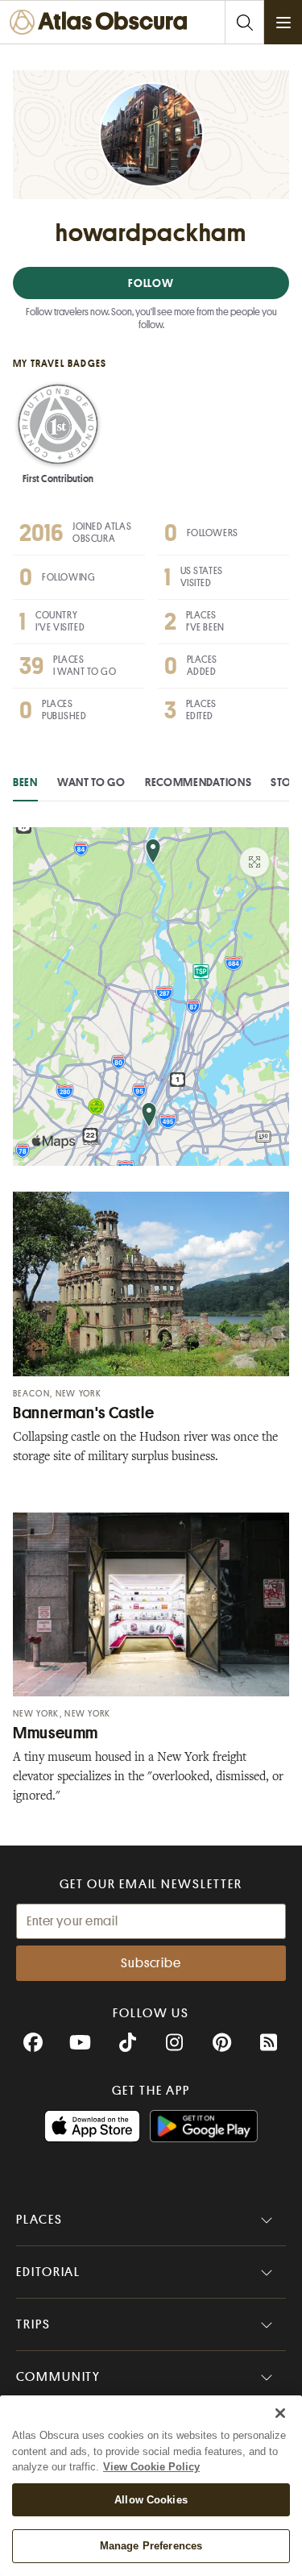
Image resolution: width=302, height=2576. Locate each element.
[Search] (244, 22)
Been (25, 782)
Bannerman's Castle (83, 1413)
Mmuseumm (56, 1733)
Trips (33, 2324)
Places (39, 2220)
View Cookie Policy (151, 2467)
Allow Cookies (151, 2500)
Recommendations (199, 782)
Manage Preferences (151, 2546)
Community (58, 2377)
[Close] (280, 2413)
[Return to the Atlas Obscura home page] (103, 22)
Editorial (48, 2272)
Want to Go (91, 782)
